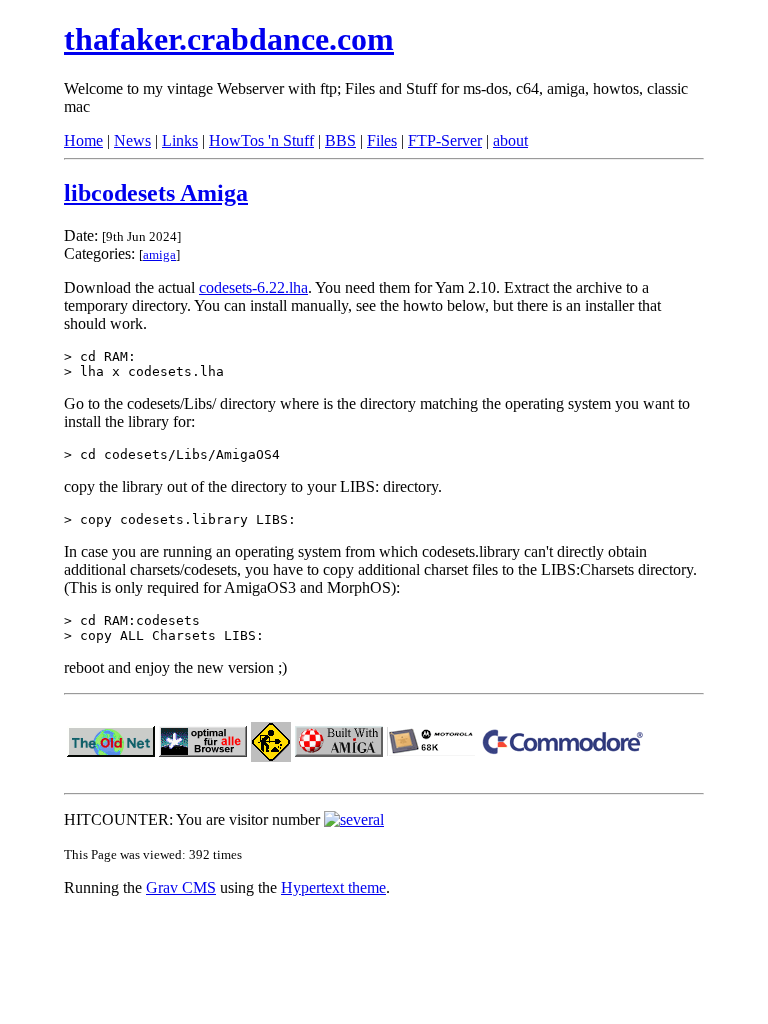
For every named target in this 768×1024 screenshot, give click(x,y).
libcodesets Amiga (156, 193)
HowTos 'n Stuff (261, 140)
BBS (340, 140)
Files (382, 140)
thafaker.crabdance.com (229, 39)
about (510, 140)
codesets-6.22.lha (253, 287)
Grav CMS (181, 887)
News (132, 140)
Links (180, 140)
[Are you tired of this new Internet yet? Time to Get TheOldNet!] (111, 751)
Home (83, 140)
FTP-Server (445, 140)
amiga (159, 254)
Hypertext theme (333, 887)
